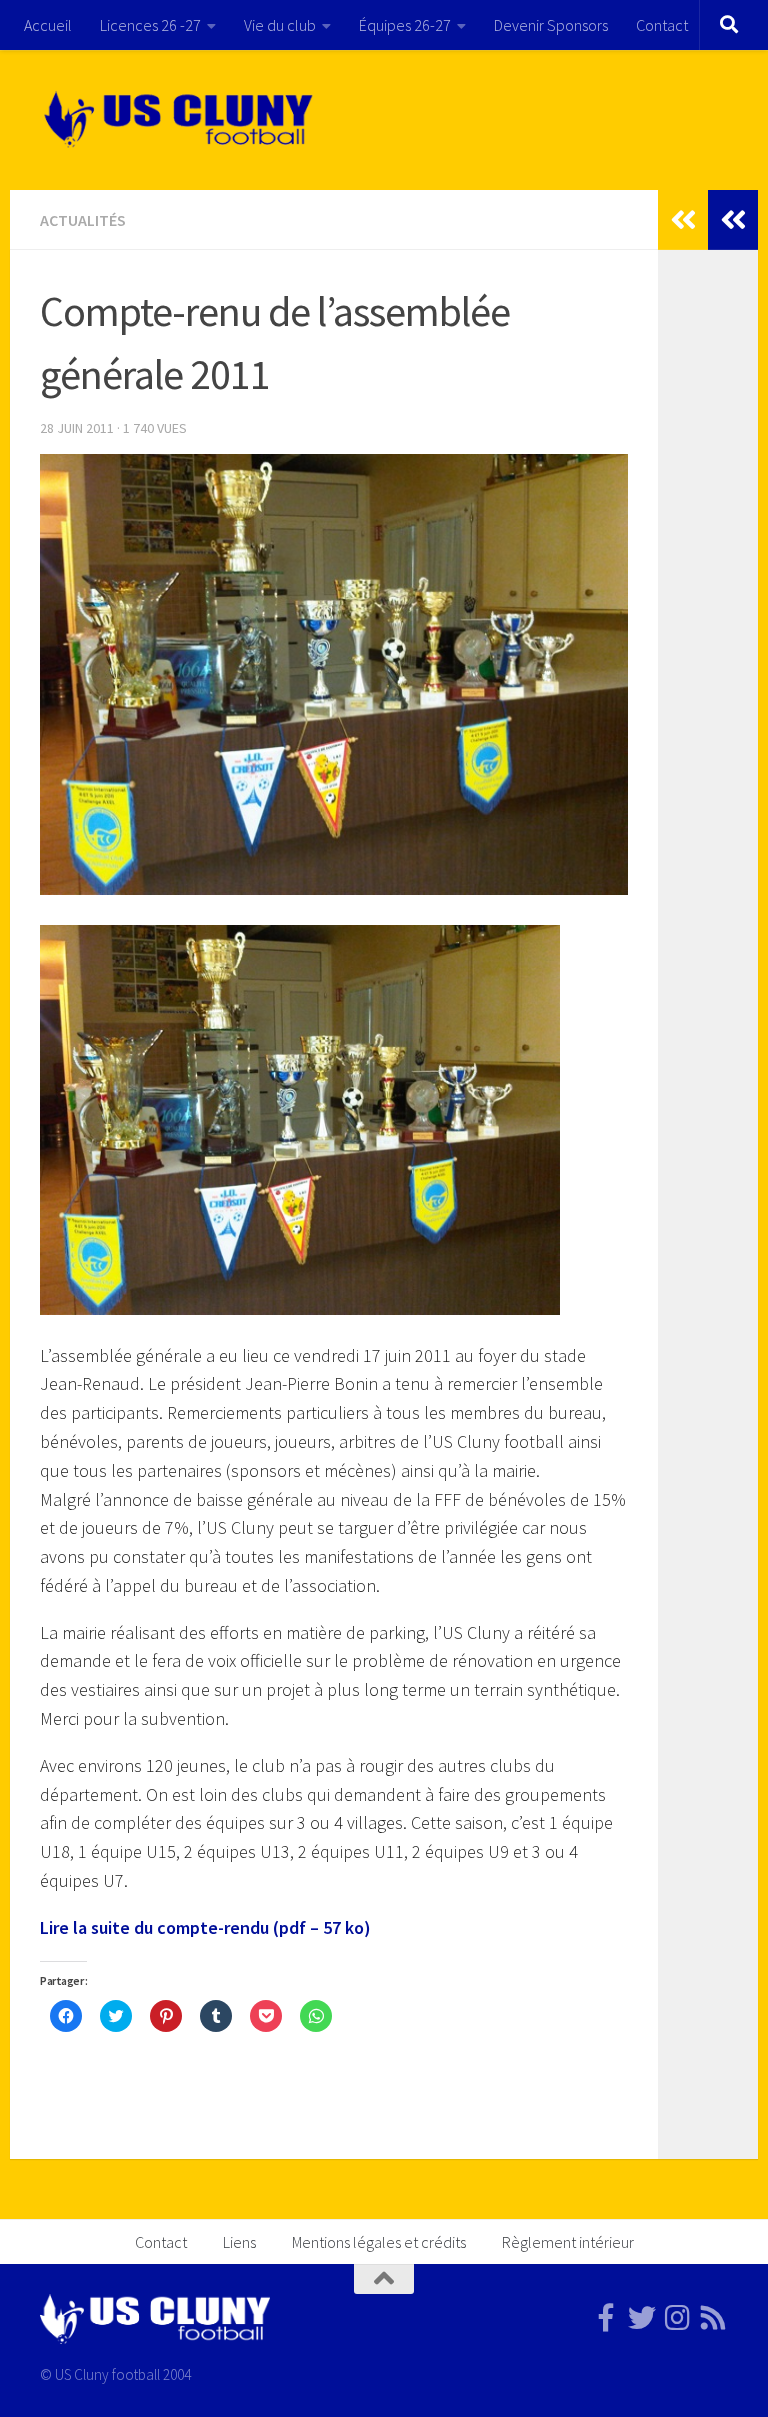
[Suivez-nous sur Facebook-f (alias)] (606, 2318)
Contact (662, 25)
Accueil (48, 25)
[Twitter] (642, 2318)
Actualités (83, 220)
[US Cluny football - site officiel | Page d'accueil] (181, 120)
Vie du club (280, 25)
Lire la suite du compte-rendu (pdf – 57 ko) (205, 1927)
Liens (239, 2242)
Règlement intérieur (568, 2242)
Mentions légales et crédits (379, 2242)
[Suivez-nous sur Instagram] (678, 2318)
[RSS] (714, 2318)
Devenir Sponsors (551, 25)
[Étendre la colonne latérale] (733, 220)
